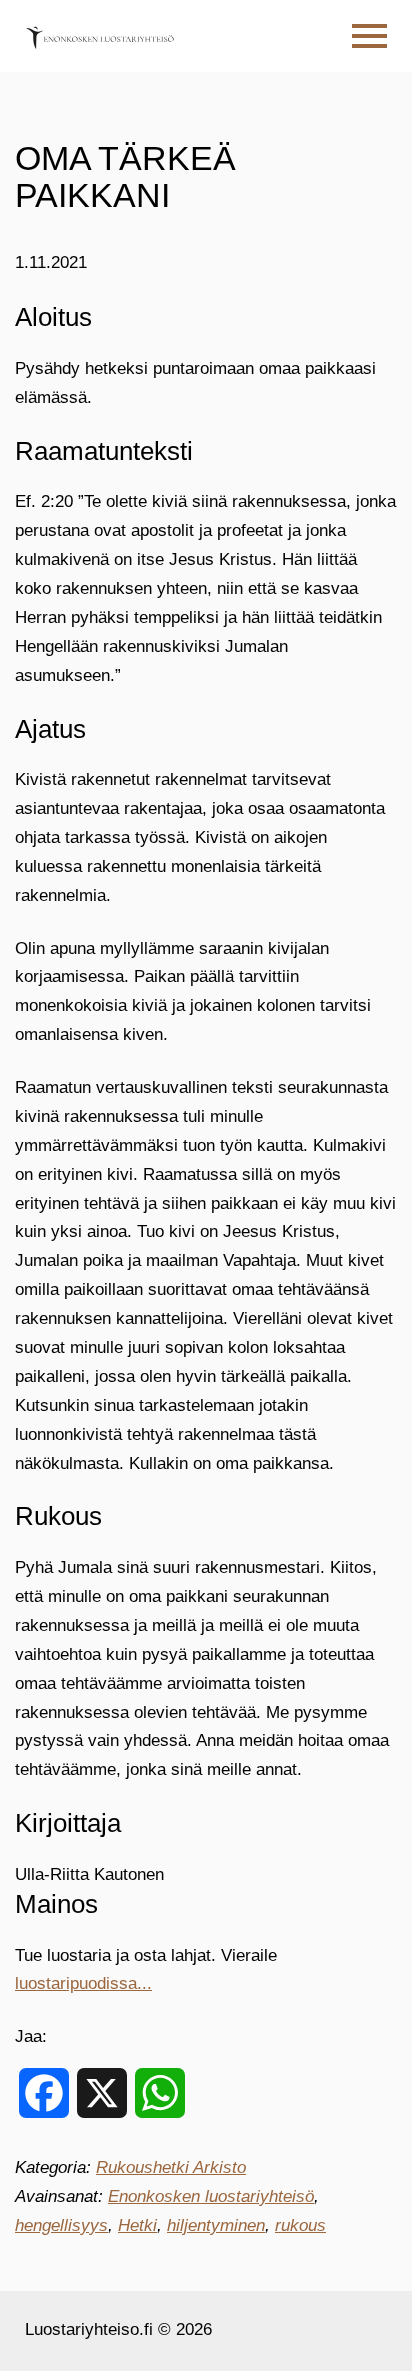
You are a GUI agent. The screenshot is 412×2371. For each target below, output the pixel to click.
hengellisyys (61, 2225)
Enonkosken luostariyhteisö (211, 2196)
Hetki (137, 2225)
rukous (300, 2225)
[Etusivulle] (100, 36)
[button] (369, 36)
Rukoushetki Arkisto (171, 2167)
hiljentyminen (216, 2225)
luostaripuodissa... (83, 1983)
